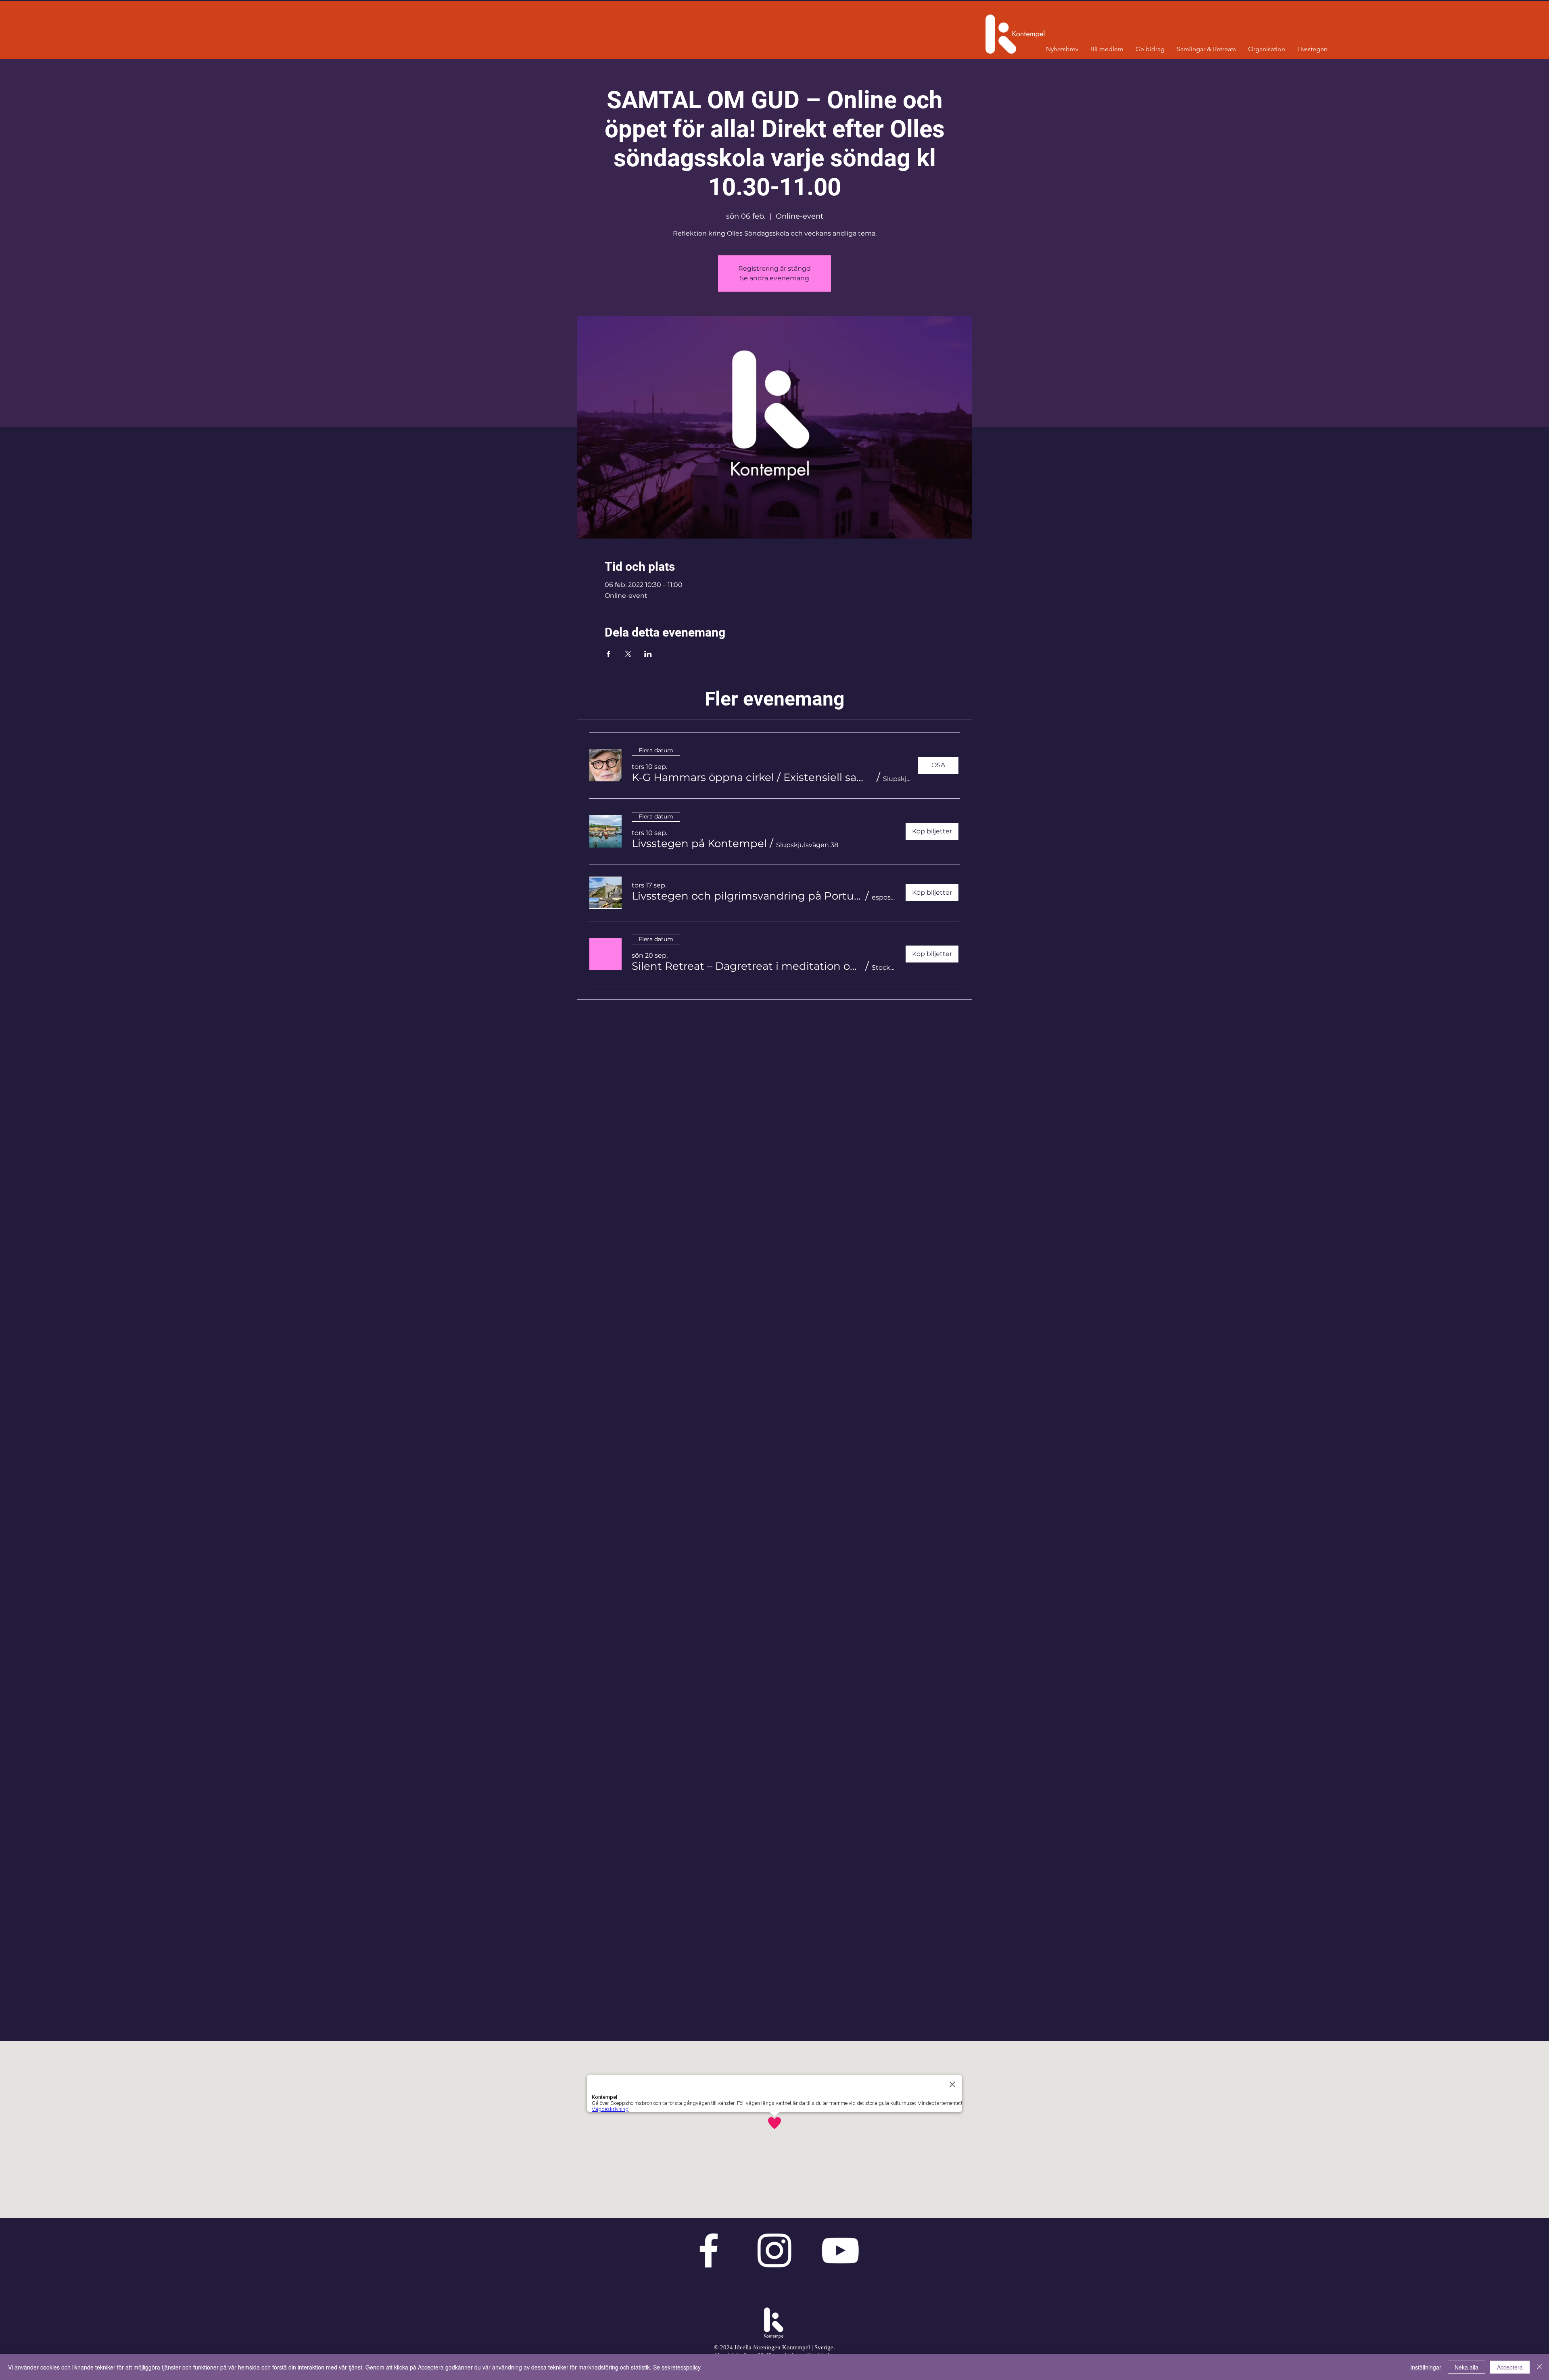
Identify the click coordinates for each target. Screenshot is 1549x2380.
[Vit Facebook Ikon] (709, 2250)
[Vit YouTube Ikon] (840, 2250)
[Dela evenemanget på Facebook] (609, 654)
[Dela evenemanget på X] (628, 654)
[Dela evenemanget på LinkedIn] (648, 654)
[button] (753, 777)
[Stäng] (1539, 2367)
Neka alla (1467, 2367)
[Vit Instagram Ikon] (774, 2250)
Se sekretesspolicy (677, 2367)
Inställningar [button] (1426, 2367)
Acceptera (1510, 2367)
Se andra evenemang (774, 278)
